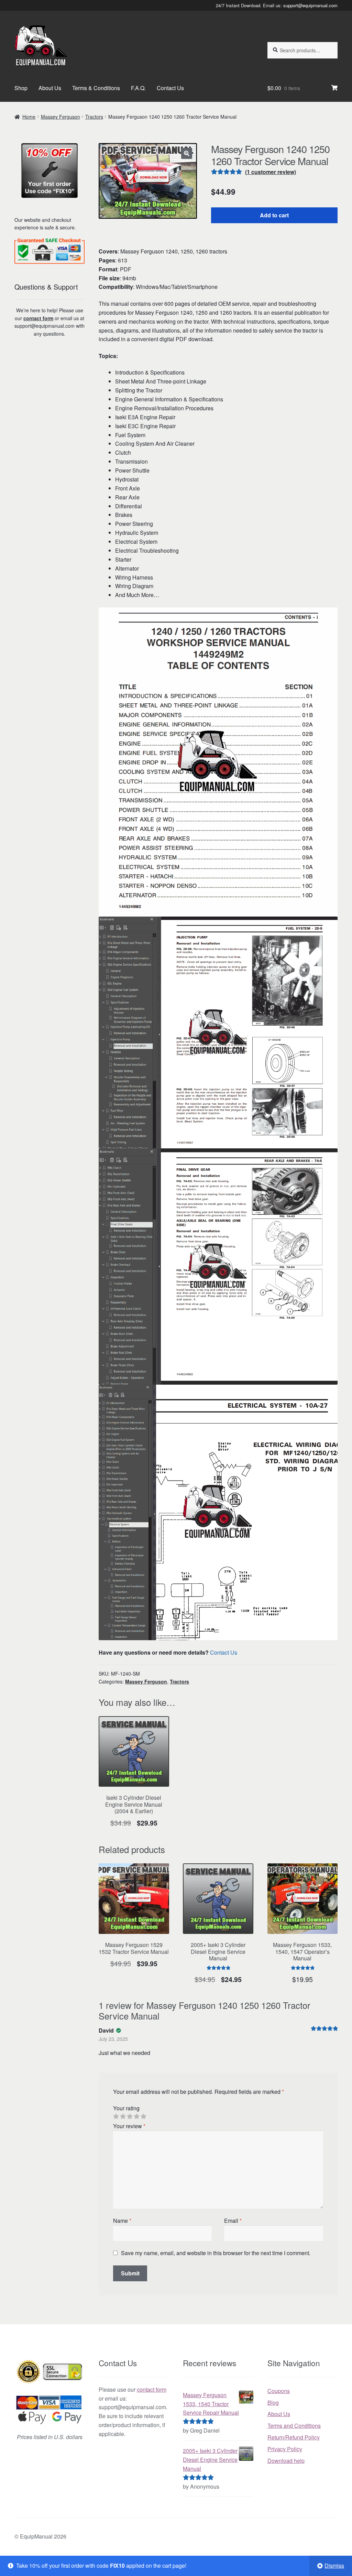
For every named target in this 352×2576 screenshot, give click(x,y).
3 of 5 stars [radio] (130, 2117)
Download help (286, 2461)
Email (233, 2221)
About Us (50, 88)
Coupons (279, 2391)
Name (122, 2221)
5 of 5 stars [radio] (143, 2117)
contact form (38, 318)
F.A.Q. (138, 88)
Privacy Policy (285, 2449)
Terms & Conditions (96, 88)
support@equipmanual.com (310, 5)
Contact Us (170, 88)
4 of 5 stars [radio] (136, 2117)
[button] (187, 153)
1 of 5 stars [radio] (116, 2117)
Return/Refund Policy (294, 2437)
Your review (129, 2126)
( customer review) (271, 172)
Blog (273, 2402)
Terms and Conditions (294, 2426)
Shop (21, 88)
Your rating (126, 2108)
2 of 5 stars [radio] (123, 2117)
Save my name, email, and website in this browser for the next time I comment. (216, 2253)
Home (29, 117)
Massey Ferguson (60, 117)
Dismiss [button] (334, 2566)
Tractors (94, 117)
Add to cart (274, 215)
